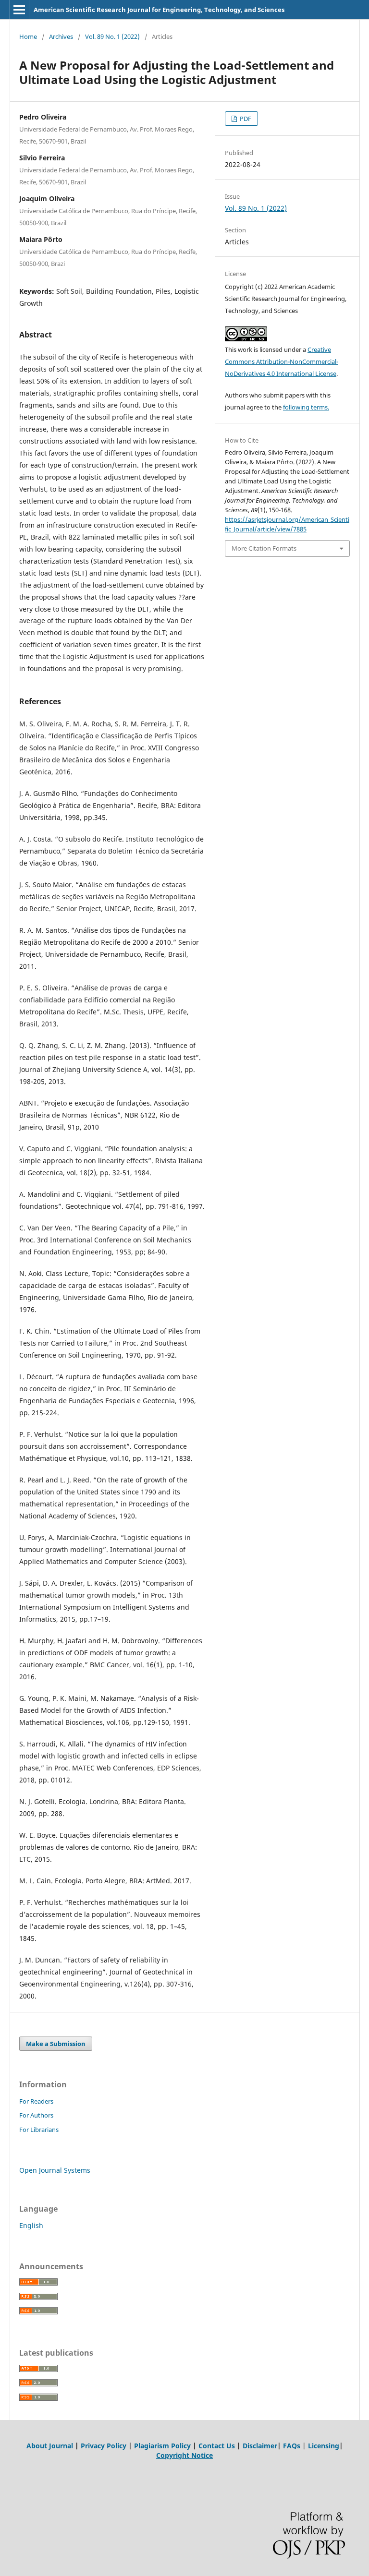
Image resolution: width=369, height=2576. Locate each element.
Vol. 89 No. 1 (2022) (112, 36)
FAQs (292, 2446)
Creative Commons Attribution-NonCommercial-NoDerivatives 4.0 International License (282, 361)
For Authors (36, 2115)
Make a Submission (56, 2044)
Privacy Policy (104, 2446)
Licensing (324, 2446)
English (31, 2225)
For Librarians (39, 2130)
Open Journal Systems (55, 2170)
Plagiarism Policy (162, 2446)
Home (28, 36)
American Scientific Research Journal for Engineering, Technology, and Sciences (159, 10)
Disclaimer (260, 2446)
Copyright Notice (184, 2455)
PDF (245, 119)
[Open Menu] (19, 10)
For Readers (36, 2101)
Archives (61, 36)
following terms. (306, 407)
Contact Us (217, 2446)
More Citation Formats (264, 548)
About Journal (50, 2446)
